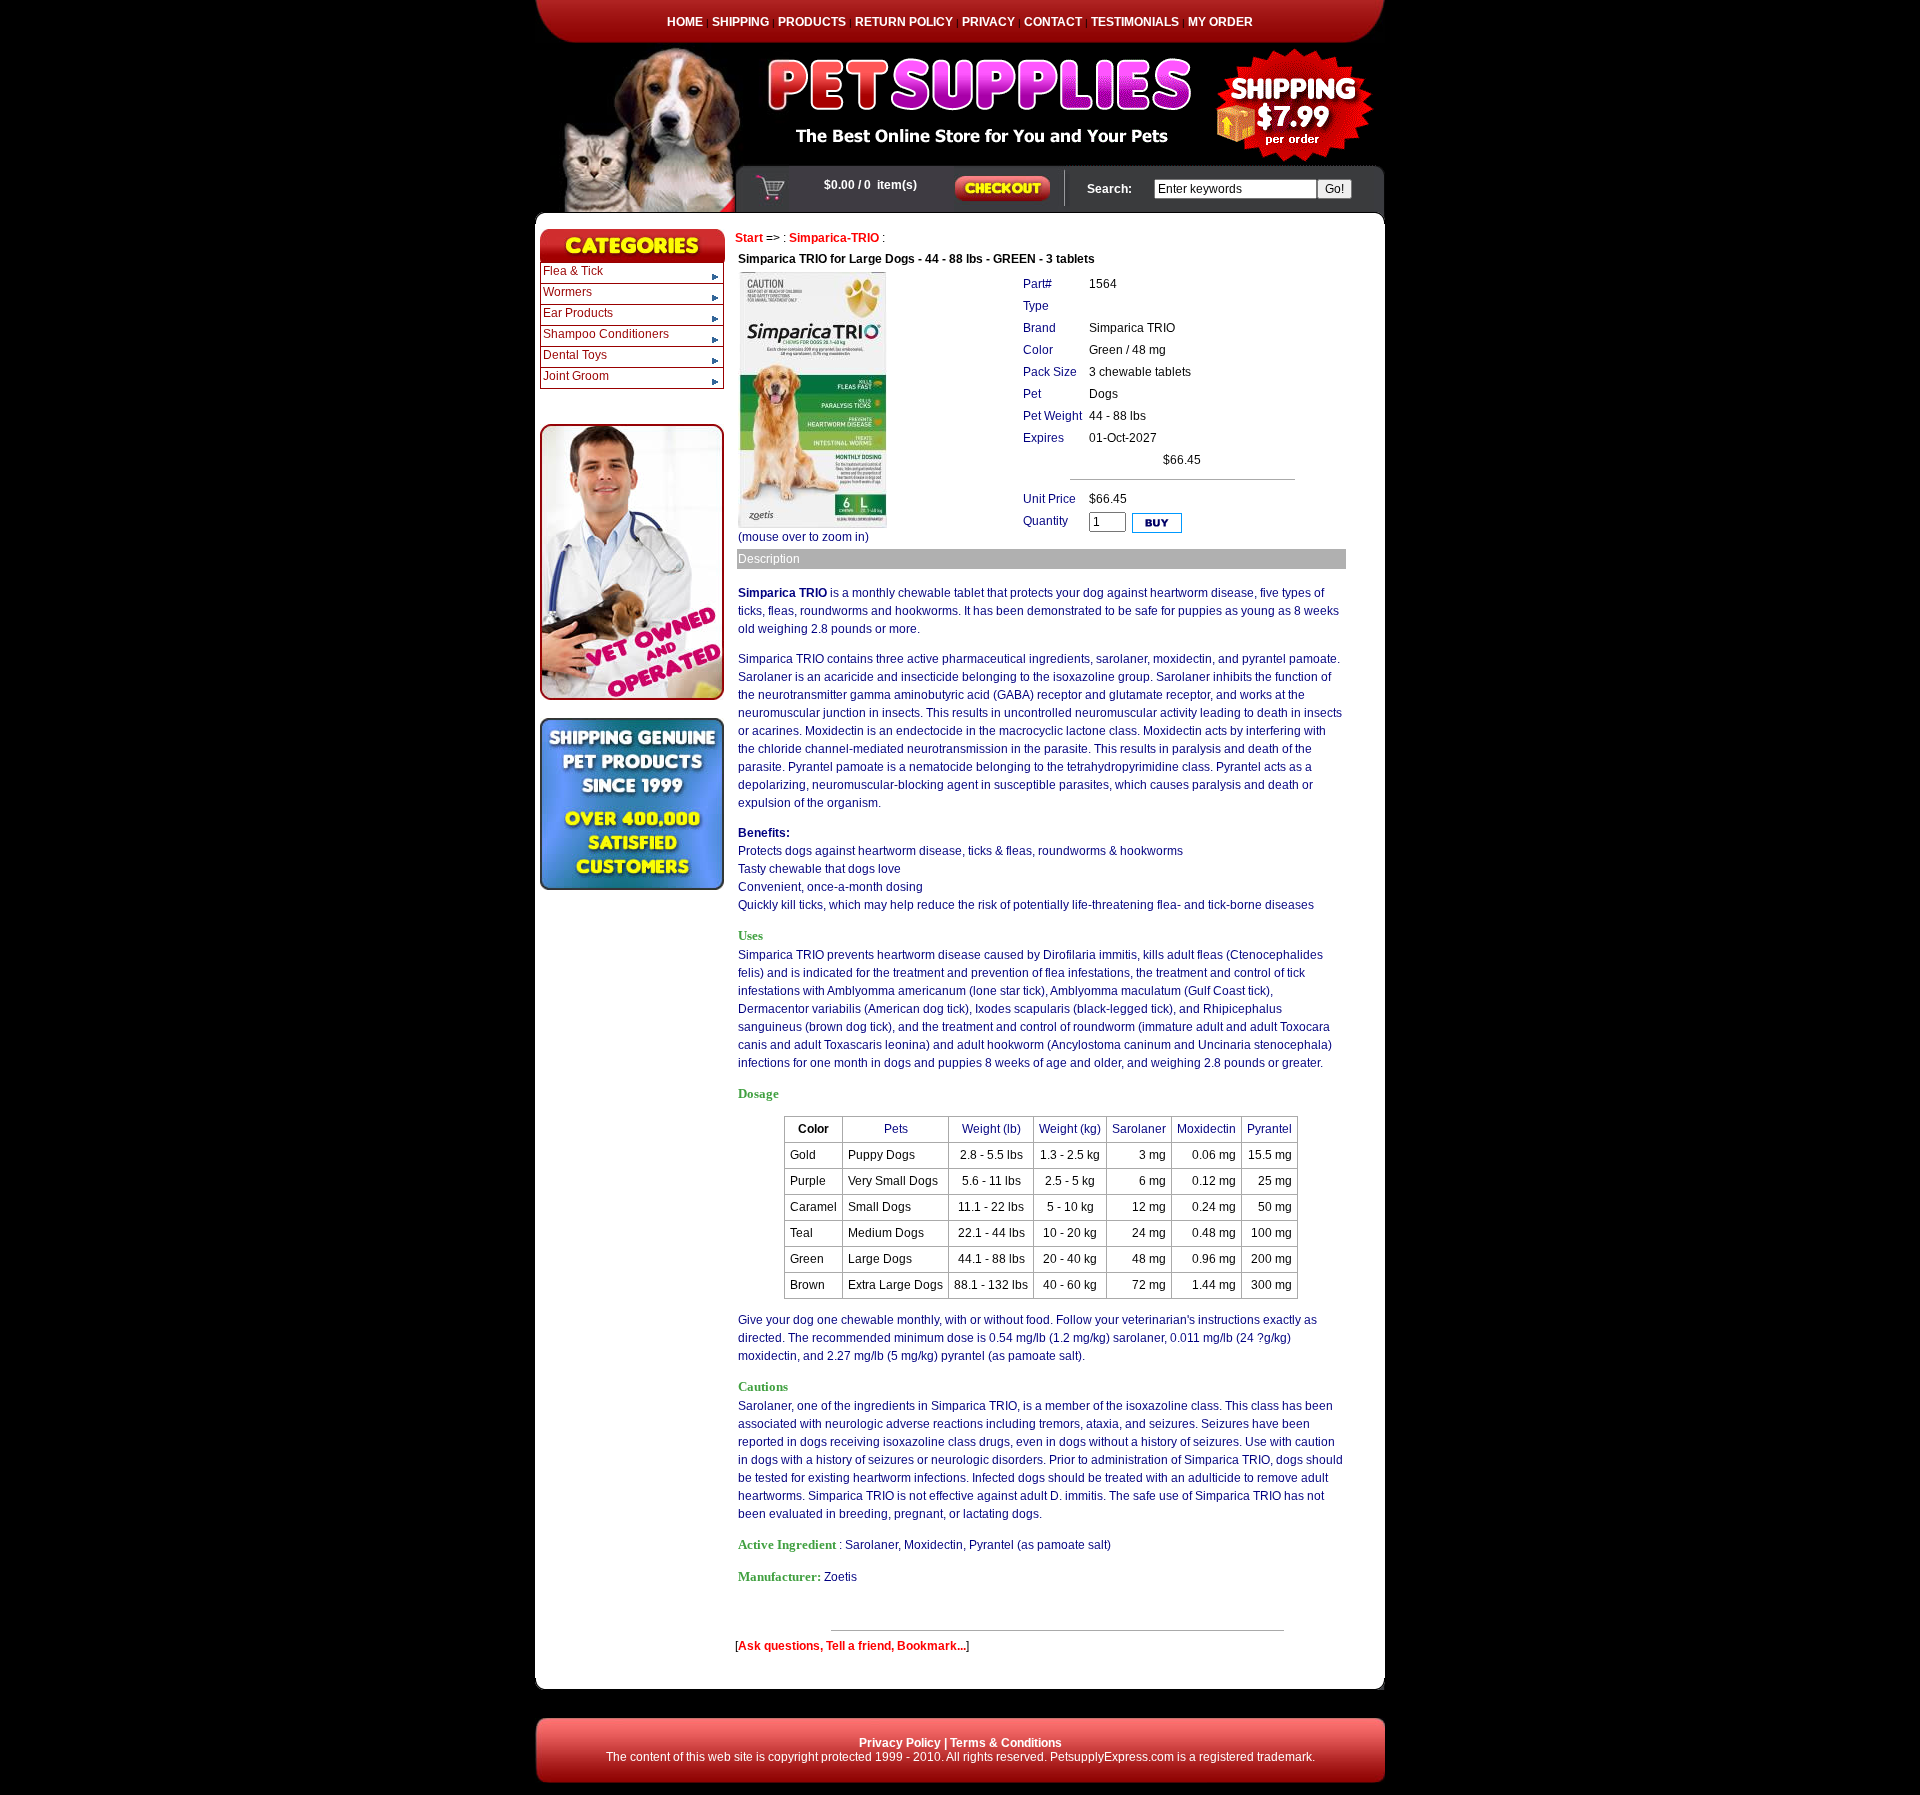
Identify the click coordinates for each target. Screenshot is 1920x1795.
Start (749, 238)
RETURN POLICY (904, 22)
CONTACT (1053, 22)
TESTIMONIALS (1135, 22)
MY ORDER (1220, 22)
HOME (685, 22)
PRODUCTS (812, 22)
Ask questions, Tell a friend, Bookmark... (852, 1646)
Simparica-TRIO (834, 238)
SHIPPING (740, 22)
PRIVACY (988, 22)
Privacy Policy (900, 1743)
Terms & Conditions (1006, 1743)
